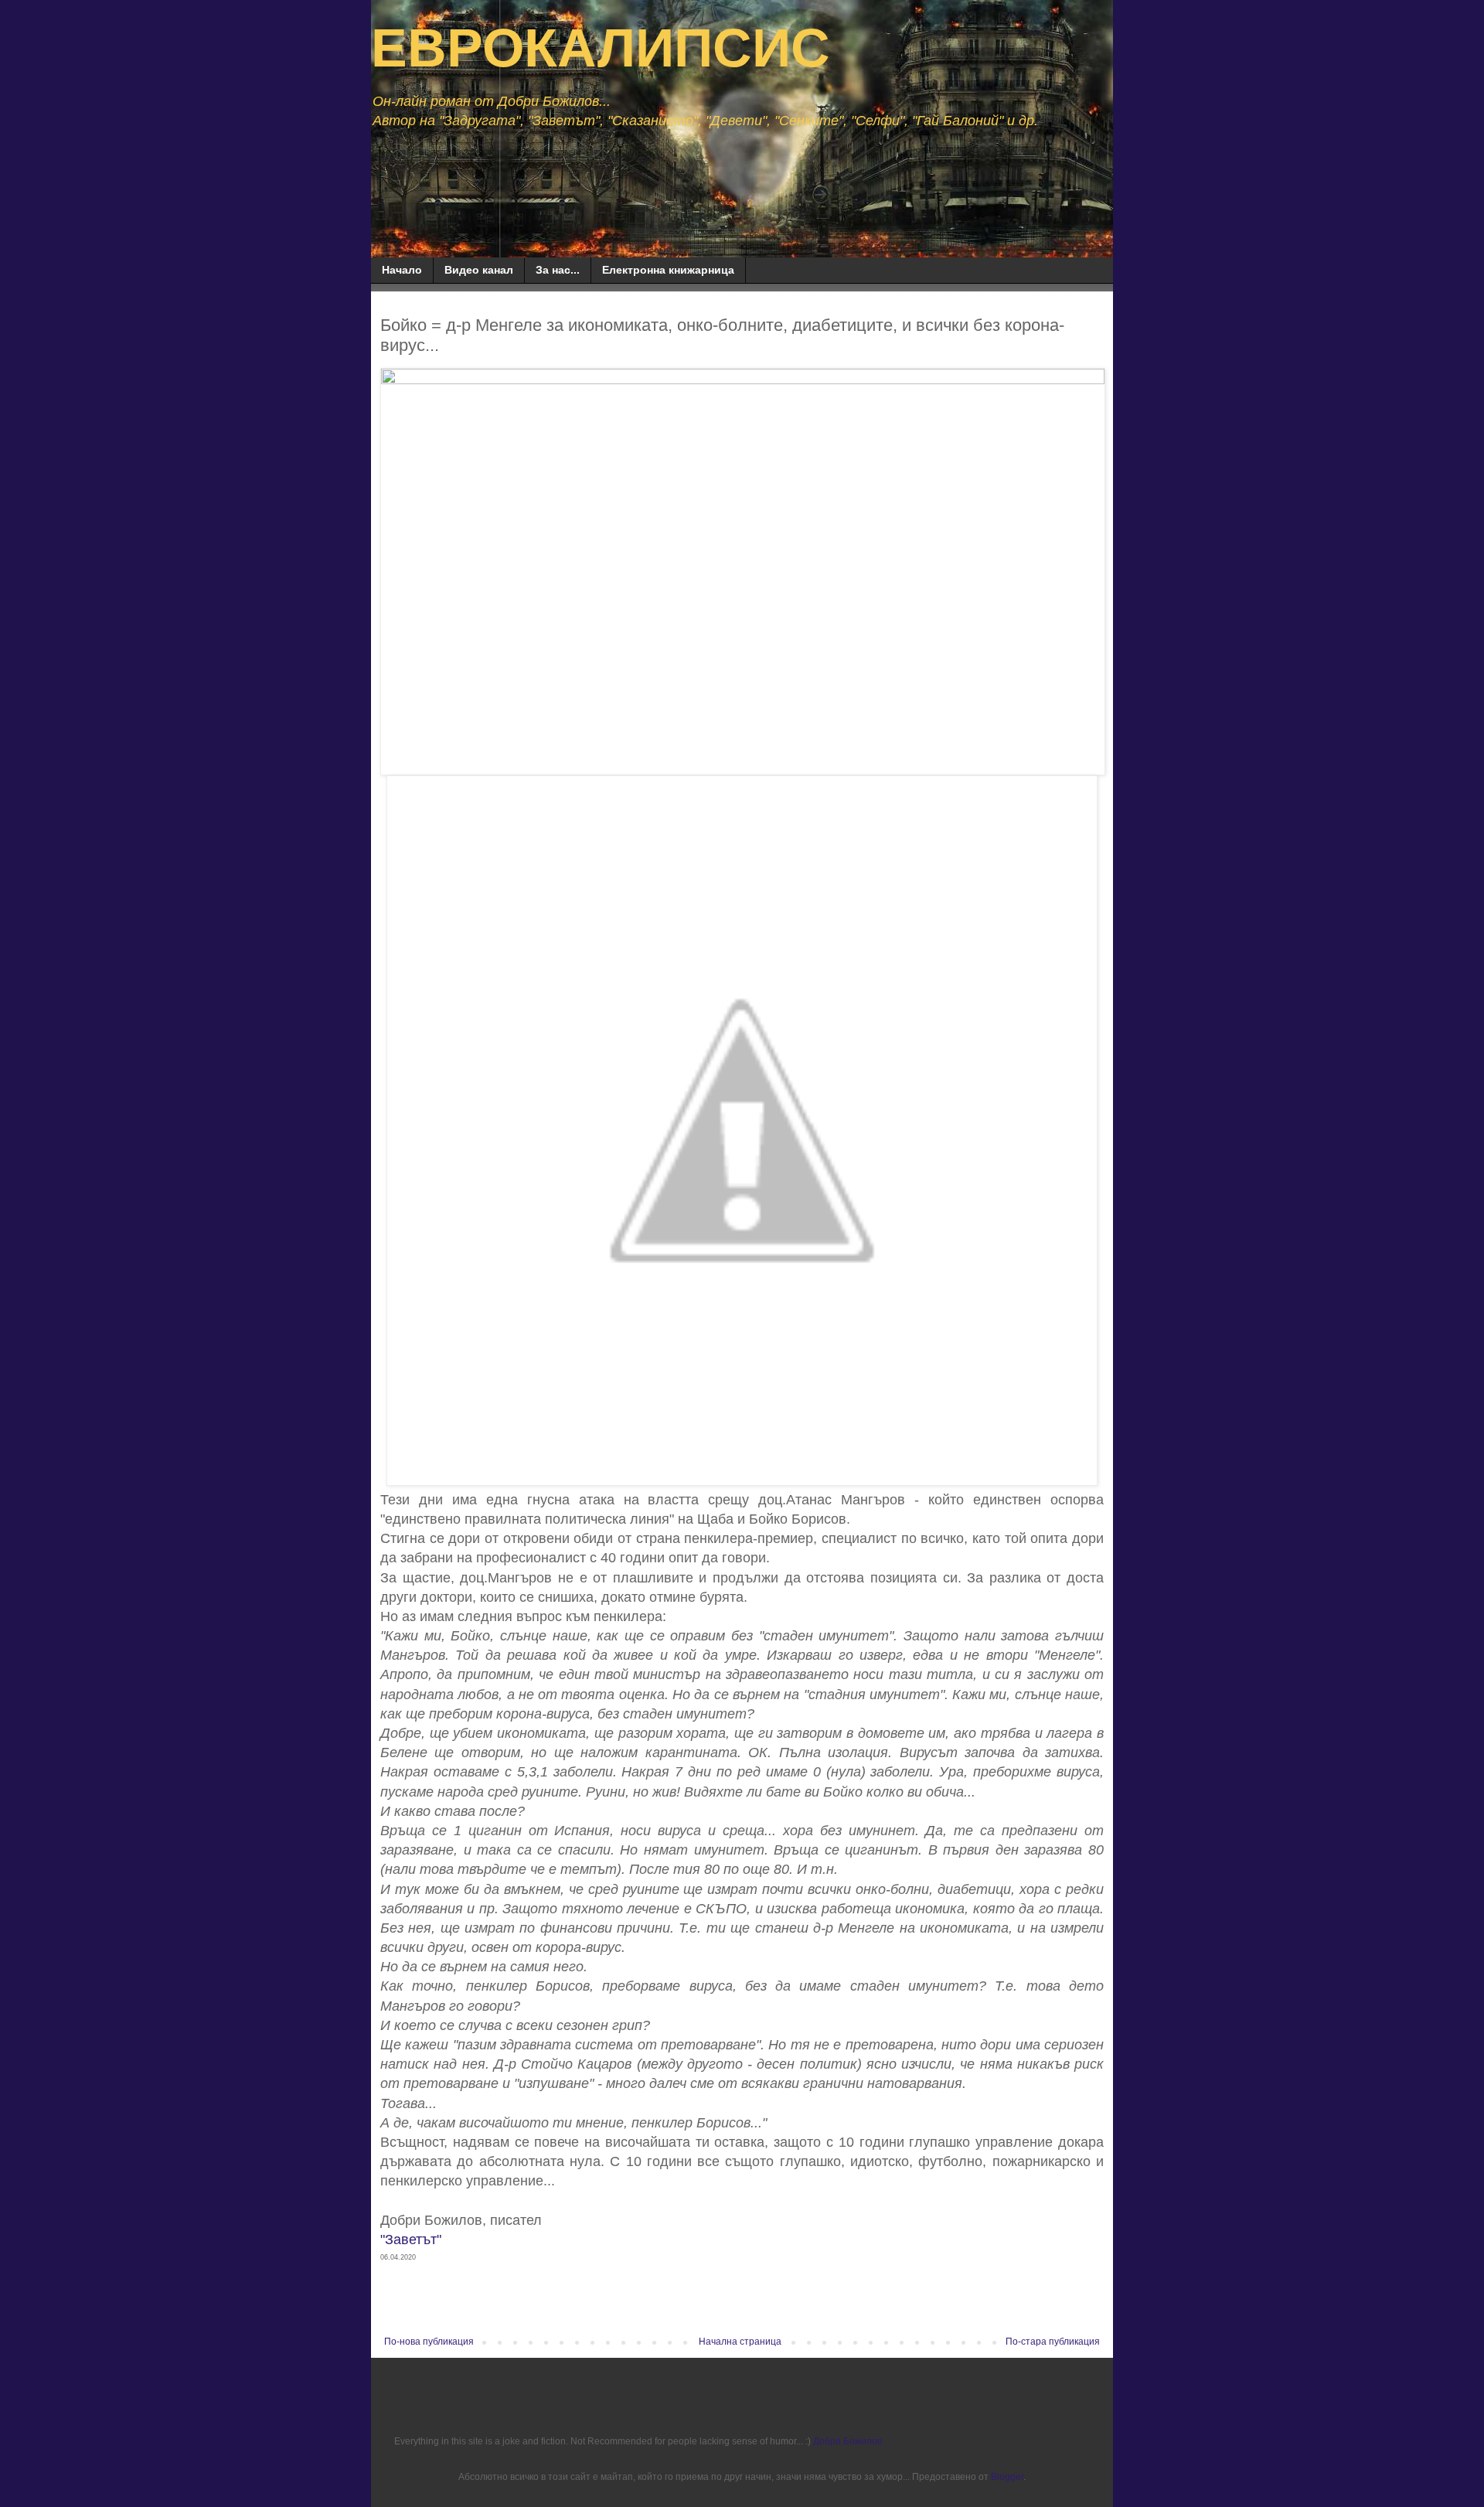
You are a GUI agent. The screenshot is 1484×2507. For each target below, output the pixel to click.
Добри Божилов (848, 2441)
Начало (402, 270)
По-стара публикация (1053, 2342)
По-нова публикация (429, 2342)
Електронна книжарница (668, 270)
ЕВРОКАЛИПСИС (601, 48)
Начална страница (740, 2342)
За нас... (558, 270)
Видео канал (479, 270)
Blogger (1007, 2477)
